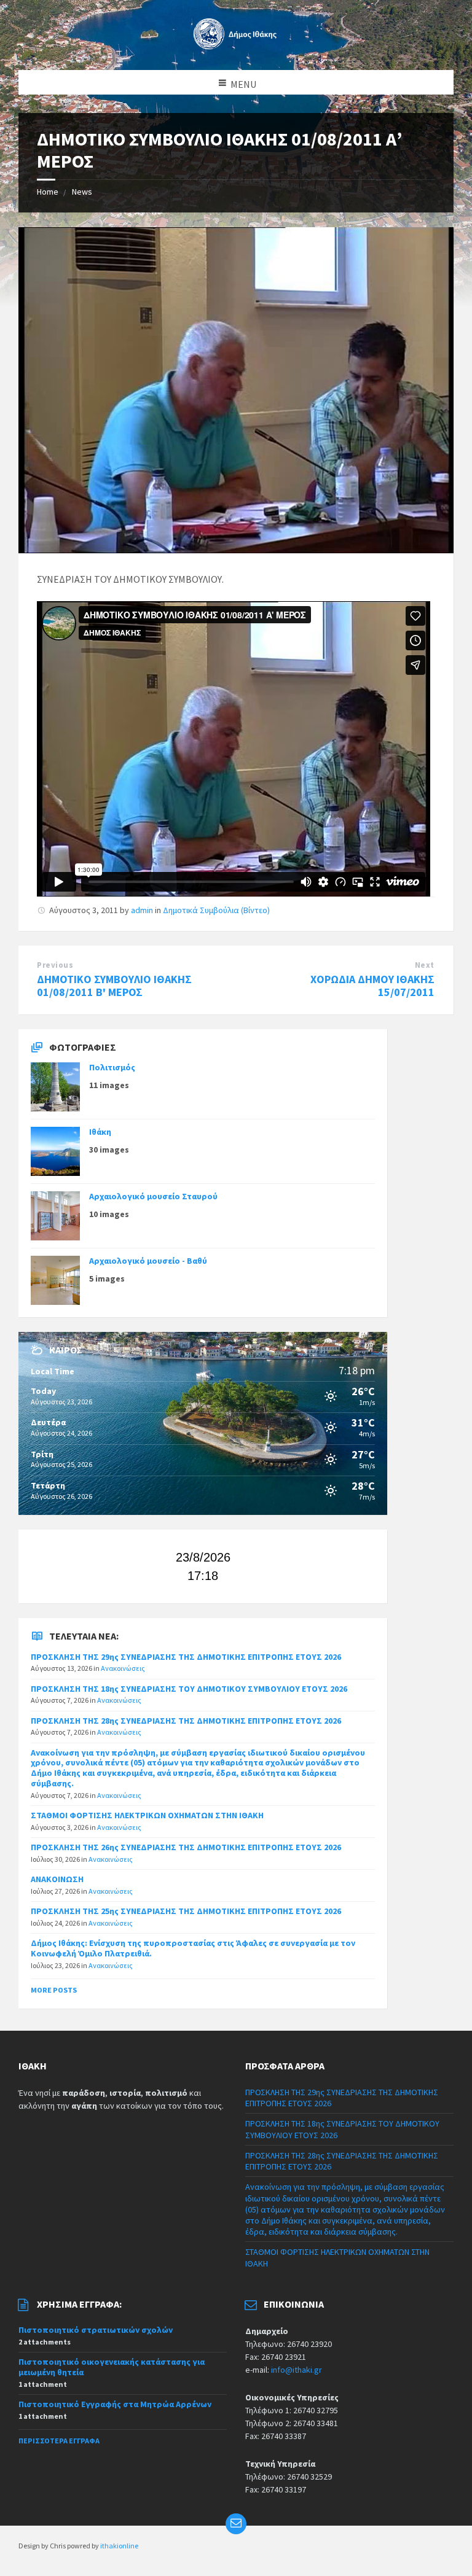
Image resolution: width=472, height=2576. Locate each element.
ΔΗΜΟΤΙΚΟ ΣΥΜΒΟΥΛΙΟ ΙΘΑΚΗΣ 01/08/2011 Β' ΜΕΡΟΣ (114, 986)
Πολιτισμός (112, 1067)
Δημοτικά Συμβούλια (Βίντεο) (216, 910)
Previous (55, 965)
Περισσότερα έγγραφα (59, 2441)
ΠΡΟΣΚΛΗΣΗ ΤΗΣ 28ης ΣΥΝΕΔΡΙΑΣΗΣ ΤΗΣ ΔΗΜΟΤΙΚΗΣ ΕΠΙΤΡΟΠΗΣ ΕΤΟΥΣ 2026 (186, 1721)
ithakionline (119, 2546)
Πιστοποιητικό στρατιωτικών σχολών (96, 2330)
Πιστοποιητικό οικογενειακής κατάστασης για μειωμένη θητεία (112, 2367)
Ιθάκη (100, 1132)
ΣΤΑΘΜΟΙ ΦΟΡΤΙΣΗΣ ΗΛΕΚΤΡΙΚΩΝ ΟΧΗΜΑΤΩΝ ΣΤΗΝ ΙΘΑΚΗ (147, 1815)
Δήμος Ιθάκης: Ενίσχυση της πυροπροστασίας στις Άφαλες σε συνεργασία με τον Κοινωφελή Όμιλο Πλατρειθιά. (193, 1948)
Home (48, 192)
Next (425, 965)
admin (142, 910)
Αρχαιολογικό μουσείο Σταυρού (153, 1196)
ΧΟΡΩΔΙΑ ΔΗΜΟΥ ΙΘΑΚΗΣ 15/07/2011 (372, 986)
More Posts (54, 1990)
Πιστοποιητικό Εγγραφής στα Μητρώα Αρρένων (115, 2404)
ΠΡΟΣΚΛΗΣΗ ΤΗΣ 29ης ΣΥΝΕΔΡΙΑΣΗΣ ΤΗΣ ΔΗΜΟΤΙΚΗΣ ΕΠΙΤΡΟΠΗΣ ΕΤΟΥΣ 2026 (186, 1657)
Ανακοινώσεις (123, 1668)
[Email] (236, 2524)
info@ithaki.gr (297, 2370)
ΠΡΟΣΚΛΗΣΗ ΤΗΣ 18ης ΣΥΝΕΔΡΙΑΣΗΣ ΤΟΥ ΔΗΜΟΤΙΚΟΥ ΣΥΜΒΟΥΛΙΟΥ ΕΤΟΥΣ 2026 (189, 1689)
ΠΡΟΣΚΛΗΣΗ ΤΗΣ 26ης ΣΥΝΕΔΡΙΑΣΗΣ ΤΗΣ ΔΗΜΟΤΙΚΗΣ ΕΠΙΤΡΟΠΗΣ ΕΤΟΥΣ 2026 (186, 1847)
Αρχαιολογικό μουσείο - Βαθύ (148, 1261)
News (82, 192)
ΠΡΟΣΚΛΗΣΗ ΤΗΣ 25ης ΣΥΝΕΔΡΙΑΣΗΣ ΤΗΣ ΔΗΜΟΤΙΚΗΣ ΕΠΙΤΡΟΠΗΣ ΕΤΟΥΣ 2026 (186, 1911)
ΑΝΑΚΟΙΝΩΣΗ (57, 1879)
